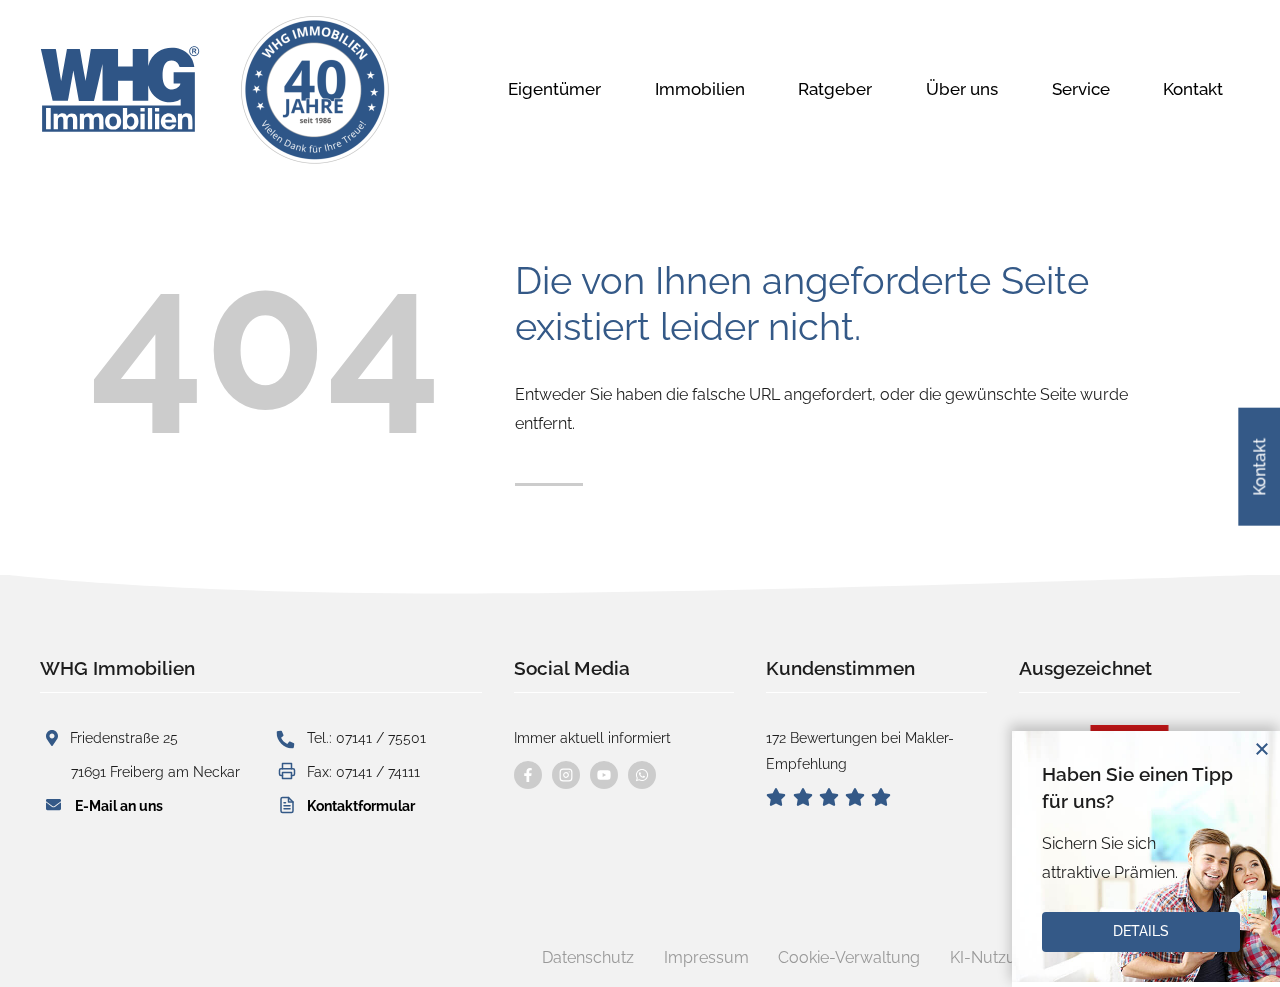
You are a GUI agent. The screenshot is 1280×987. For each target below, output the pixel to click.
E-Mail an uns (119, 805)
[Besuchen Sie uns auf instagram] (566, 775)
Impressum (706, 957)
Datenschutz (588, 957)
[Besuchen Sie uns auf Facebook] (528, 775)
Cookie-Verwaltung (849, 957)
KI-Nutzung (992, 957)
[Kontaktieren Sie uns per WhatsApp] (642, 775)
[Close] (1262, 749)
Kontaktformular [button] (361, 805)
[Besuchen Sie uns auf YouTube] (604, 775)
